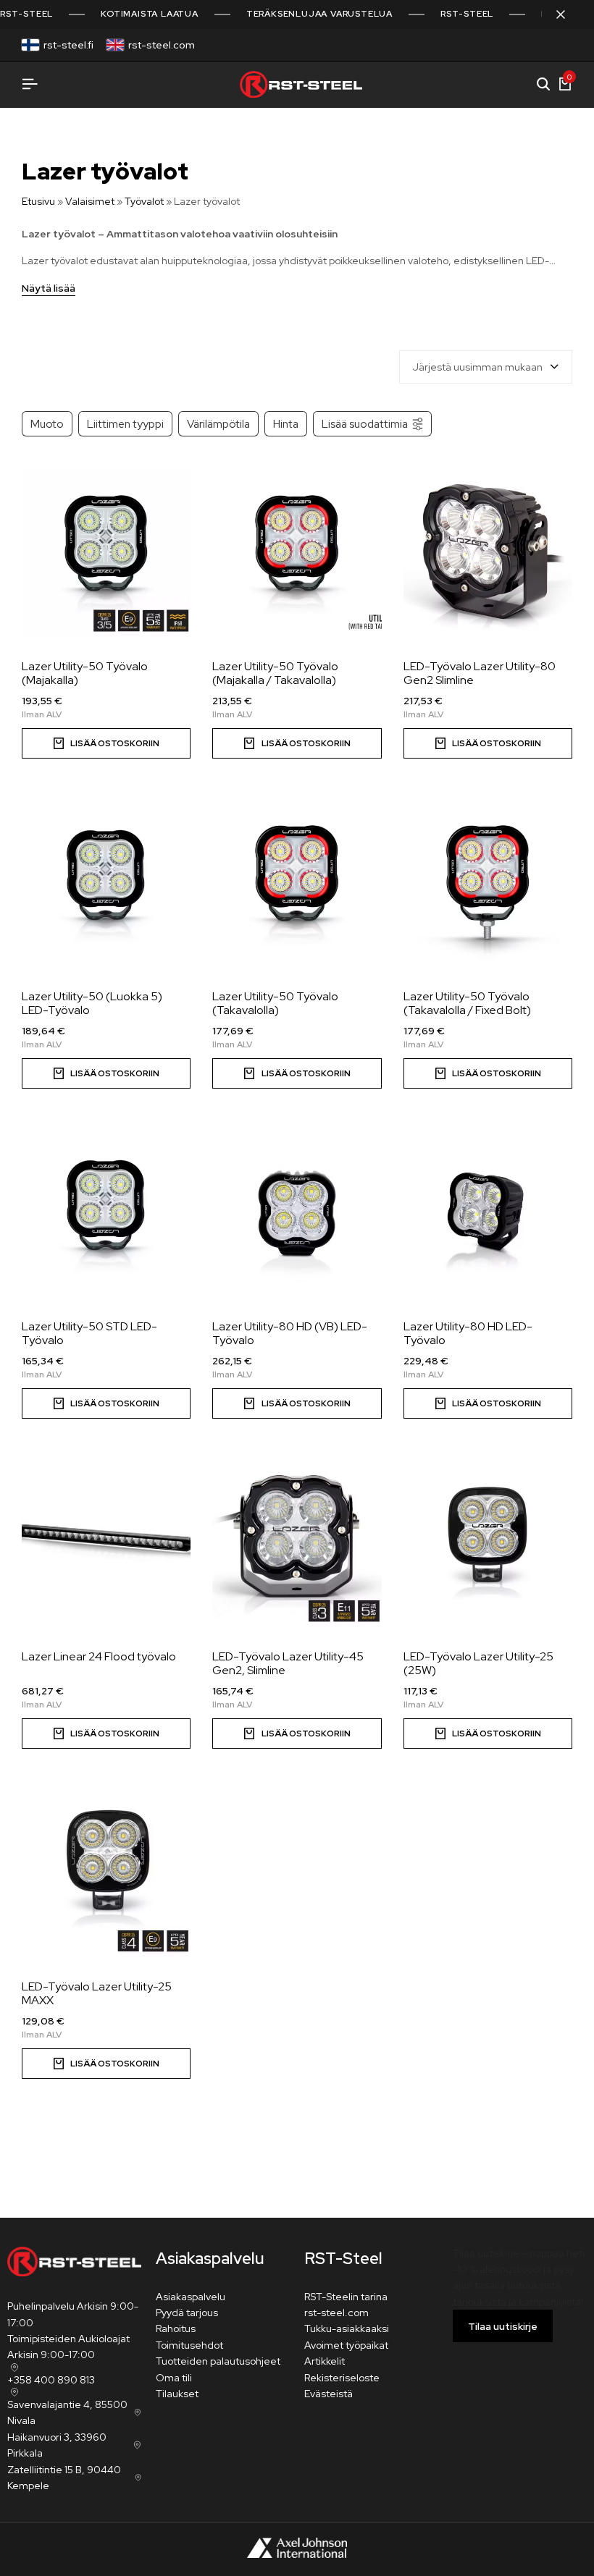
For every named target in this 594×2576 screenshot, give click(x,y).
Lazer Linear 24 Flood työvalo (99, 1656)
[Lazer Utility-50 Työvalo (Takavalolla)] (297, 883)
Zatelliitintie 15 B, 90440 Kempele (64, 2478)
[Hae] (543, 85)
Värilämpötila (218, 424)
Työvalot (144, 201)
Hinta (286, 424)
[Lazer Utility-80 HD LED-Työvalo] (488, 1213)
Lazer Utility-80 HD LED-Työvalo (468, 1333)
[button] (106, 743)
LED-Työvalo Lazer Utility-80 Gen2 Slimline (480, 673)
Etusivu (38, 201)
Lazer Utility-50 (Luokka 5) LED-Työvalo (92, 1003)
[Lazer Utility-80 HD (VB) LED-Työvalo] (297, 1213)
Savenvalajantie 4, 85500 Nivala (67, 2412)
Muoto (47, 424)
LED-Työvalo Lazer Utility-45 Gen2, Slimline (288, 1663)
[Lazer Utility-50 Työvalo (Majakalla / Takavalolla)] (297, 553)
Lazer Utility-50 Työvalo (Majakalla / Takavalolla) (275, 673)
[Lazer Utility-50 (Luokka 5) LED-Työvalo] (106, 883)
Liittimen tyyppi (125, 424)
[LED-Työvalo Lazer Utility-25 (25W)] (488, 1543)
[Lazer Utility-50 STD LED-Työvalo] (106, 1213)
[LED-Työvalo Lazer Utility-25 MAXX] (106, 1873)
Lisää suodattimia (365, 424)
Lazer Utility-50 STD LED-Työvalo (89, 1333)
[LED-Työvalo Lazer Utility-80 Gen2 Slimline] (488, 553)
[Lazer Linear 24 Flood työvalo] (106, 1543)
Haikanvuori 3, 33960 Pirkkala (57, 2445)
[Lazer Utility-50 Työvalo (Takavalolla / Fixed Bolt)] (488, 883)
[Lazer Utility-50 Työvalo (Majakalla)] (106, 553)
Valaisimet (90, 201)
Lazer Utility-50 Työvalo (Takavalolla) (275, 1003)
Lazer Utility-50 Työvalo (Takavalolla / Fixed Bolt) (467, 1003)
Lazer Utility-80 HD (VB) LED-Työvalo (290, 1333)
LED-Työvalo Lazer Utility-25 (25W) (478, 1663)
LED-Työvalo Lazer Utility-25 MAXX (97, 1993)
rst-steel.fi (68, 45)
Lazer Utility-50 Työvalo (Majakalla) (85, 673)
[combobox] (486, 367)
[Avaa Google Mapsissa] (13, 2368)
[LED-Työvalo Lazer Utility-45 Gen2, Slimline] (297, 1543)
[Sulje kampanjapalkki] (568, 14)
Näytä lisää (49, 289)
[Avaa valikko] (30, 84)
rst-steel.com (162, 45)
